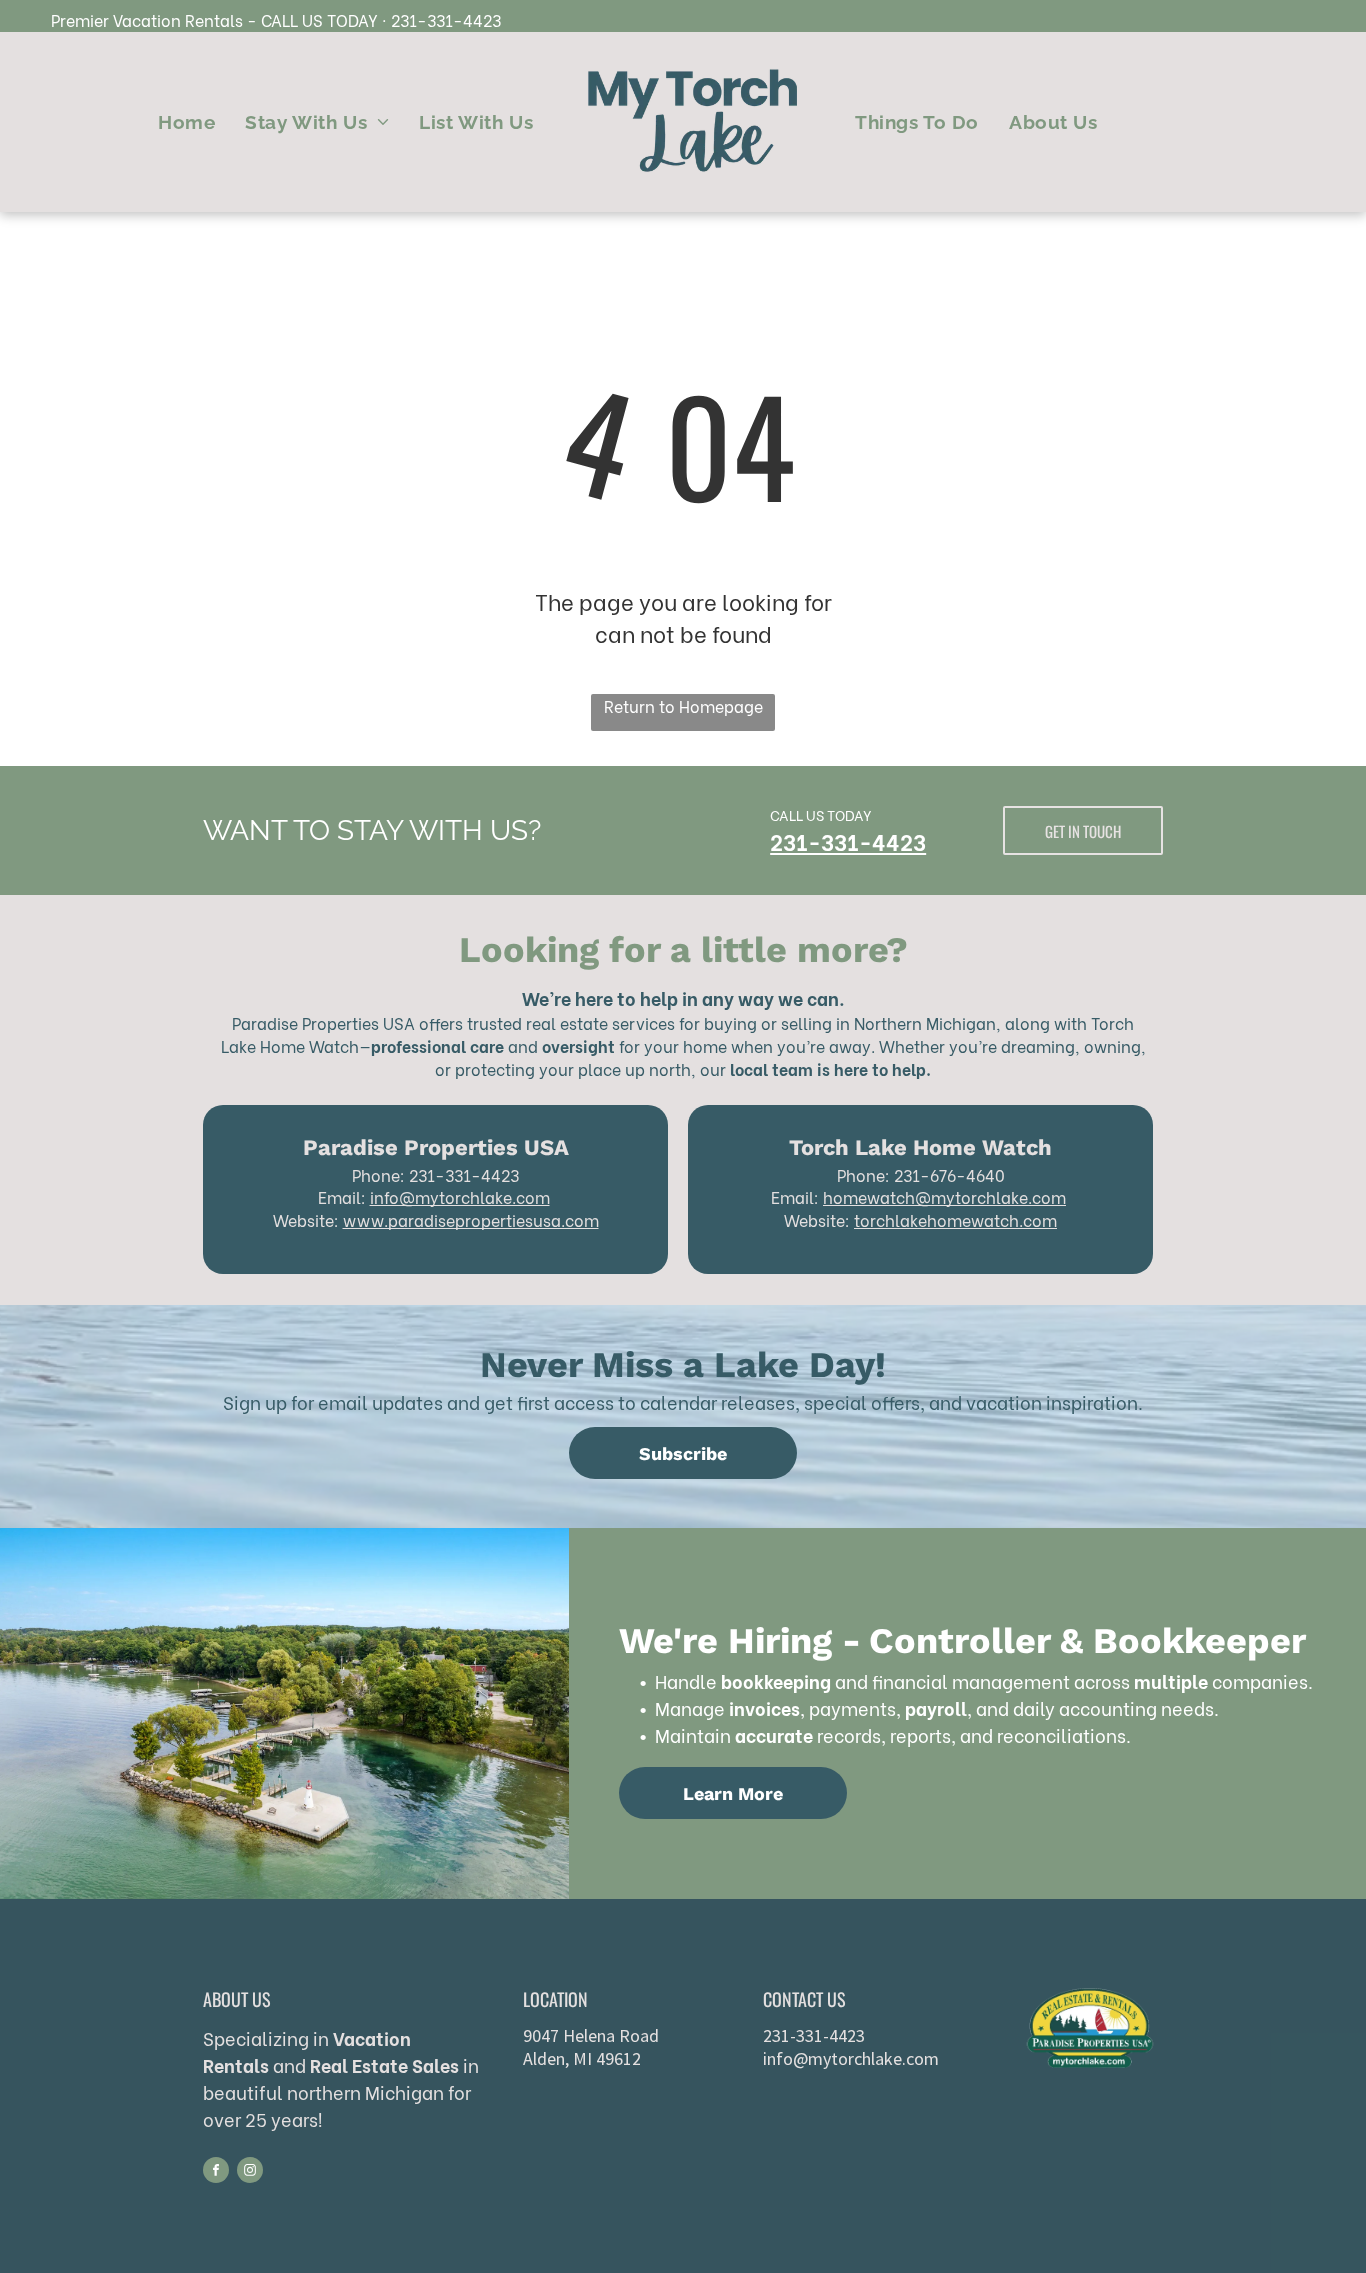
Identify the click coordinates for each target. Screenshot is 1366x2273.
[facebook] (216, 2172)
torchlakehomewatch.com (955, 1219)
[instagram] (250, 2172)
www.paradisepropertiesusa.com (471, 1219)
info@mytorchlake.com (460, 1196)
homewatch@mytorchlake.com (944, 1196)
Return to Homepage (683, 705)
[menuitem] (186, 122)
